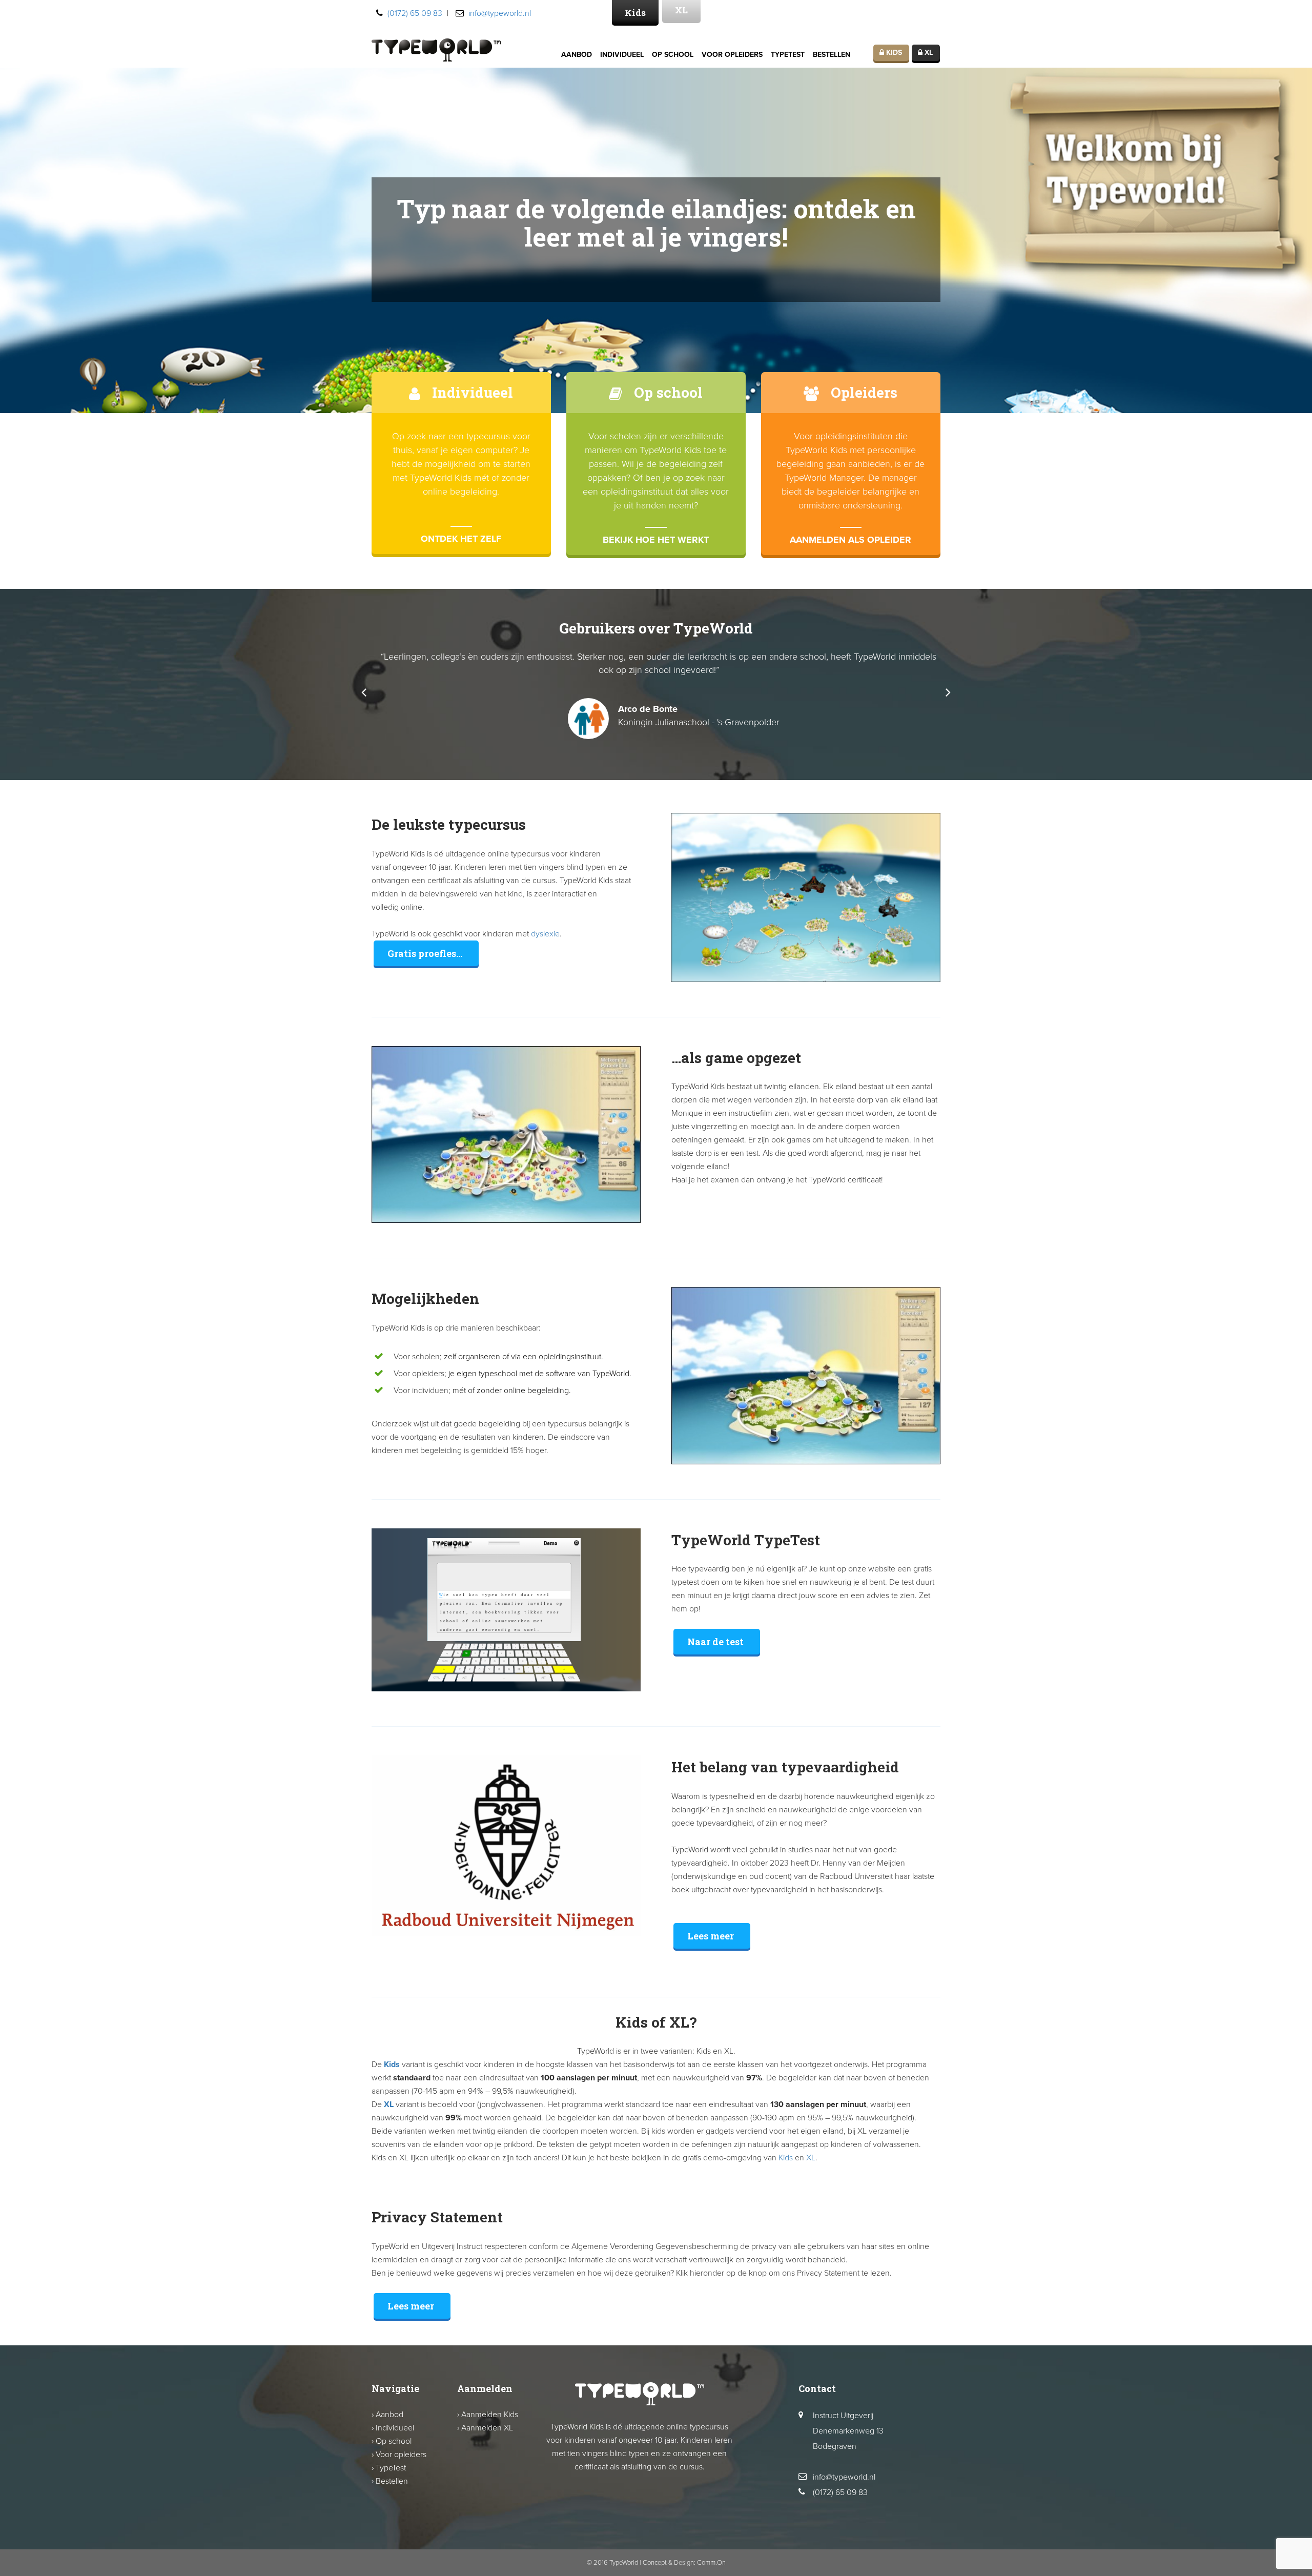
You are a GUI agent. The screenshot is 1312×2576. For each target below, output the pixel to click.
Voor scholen (417, 1357)
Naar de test (715, 1642)
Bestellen (832, 55)
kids (893, 53)
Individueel (622, 55)
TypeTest (788, 55)
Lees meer (711, 1936)
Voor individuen (421, 1391)
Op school (673, 55)
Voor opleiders (732, 55)
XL (389, 2104)
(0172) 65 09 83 (415, 13)
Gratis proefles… (425, 953)
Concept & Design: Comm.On (684, 2563)
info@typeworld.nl (500, 13)
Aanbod (577, 55)
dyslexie (545, 934)
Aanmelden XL (487, 2428)
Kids (635, 13)
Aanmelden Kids (490, 2415)
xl (928, 53)
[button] (364, 692)
